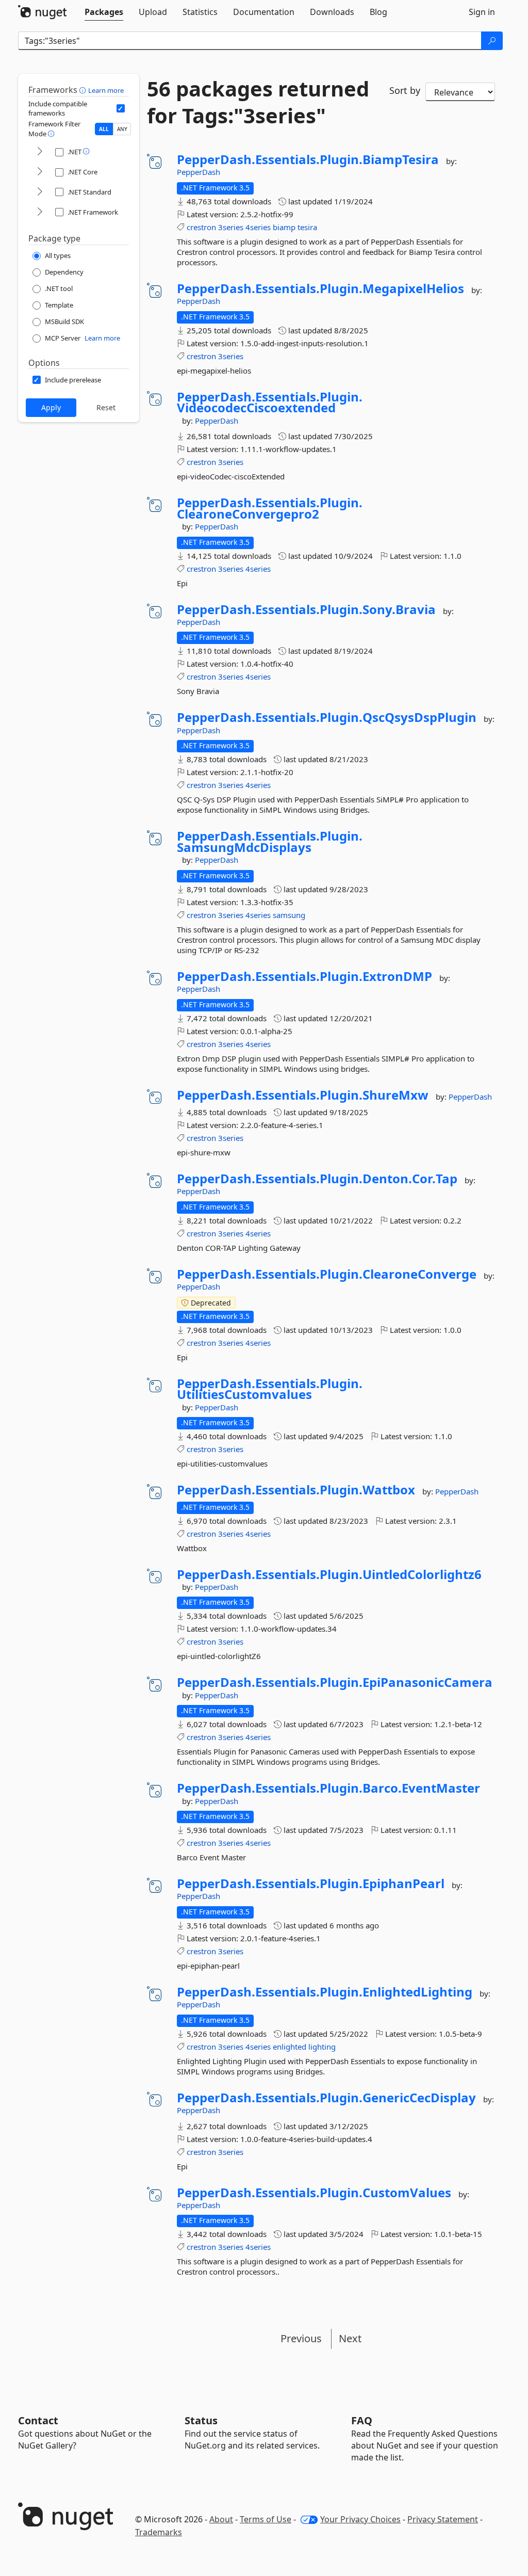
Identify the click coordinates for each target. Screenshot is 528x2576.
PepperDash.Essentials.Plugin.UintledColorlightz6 (329, 1574)
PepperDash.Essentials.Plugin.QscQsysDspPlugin (327, 717)
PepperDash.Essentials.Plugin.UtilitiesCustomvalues (270, 1389)
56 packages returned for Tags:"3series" (258, 102)
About (221, 2519)
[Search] (492, 41)
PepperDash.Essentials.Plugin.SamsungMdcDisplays (270, 841)
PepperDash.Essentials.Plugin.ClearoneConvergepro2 (270, 508)
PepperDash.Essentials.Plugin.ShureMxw (303, 1095)
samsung (289, 915)
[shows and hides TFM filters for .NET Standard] (40, 192)
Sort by (405, 90)
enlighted (290, 2047)
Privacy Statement (443, 2519)
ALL (104, 129)
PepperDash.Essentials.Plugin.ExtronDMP (304, 976)
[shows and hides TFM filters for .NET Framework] (40, 212)
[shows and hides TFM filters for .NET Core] (40, 172)
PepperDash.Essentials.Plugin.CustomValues (314, 2193)
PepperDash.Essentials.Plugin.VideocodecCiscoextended (270, 402)
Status (201, 2420)
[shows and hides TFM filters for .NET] (40, 152)
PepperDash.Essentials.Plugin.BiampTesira (308, 159)
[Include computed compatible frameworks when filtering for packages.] (121, 108)
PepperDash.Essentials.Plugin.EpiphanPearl (311, 1883)
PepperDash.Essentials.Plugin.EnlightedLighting (325, 1992)
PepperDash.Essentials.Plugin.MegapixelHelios (320, 288)
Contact (38, 2420)
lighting (322, 2047)
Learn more (106, 90)
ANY (122, 129)
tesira (307, 227)
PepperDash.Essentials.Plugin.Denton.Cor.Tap (317, 1179)
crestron (201, 227)
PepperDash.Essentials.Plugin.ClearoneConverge (327, 1274)
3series (231, 227)
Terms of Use (266, 2519)
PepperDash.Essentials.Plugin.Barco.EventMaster (328, 1788)
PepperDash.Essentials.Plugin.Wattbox (296, 1490)
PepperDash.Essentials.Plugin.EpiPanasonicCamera (335, 1682)
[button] (84, 90)
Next (350, 2338)
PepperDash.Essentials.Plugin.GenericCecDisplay (326, 2098)
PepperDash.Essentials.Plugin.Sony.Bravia (306, 609)
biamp (284, 227)
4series (258, 227)
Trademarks (159, 2532)
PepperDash (199, 172)
